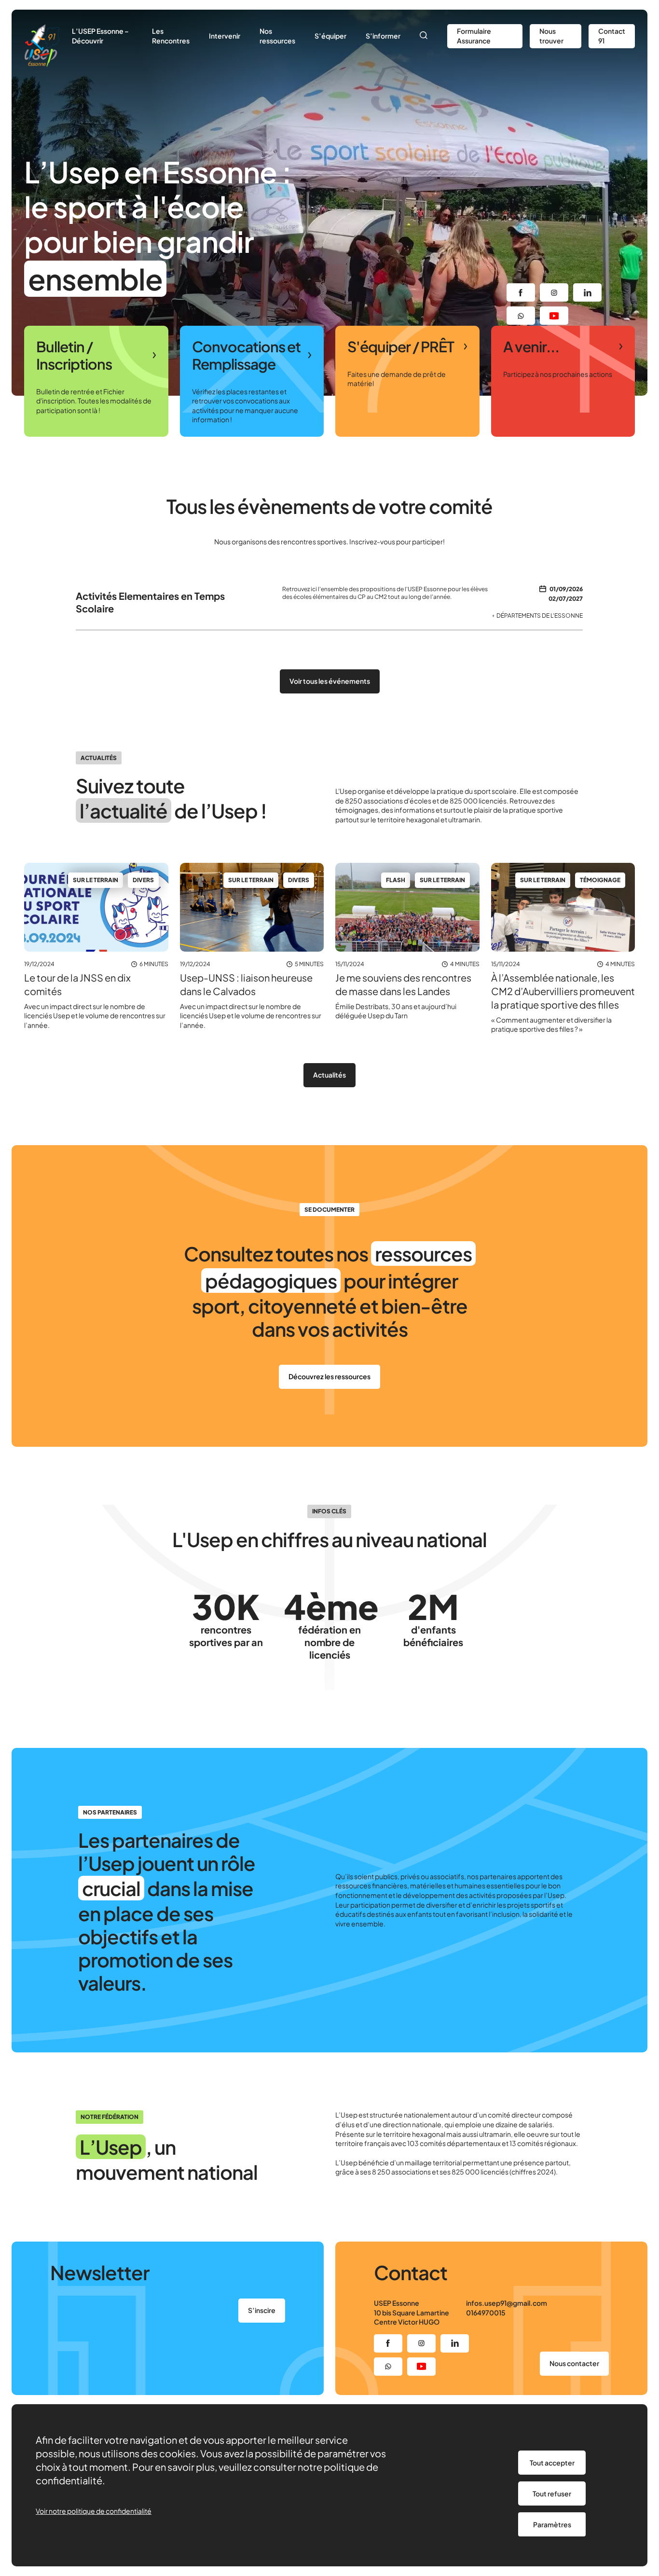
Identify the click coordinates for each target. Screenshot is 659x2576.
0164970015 (486, 2313)
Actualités (329, 1075)
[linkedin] (587, 292)
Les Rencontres (171, 36)
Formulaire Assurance (474, 36)
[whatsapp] (521, 316)
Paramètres (552, 2524)
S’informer (383, 36)
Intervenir (225, 36)
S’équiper (330, 36)
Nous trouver (551, 36)
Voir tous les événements (330, 681)
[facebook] (521, 292)
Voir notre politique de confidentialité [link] (94, 2511)
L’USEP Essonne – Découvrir (100, 36)
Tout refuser (552, 2493)
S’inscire (262, 2310)
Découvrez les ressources (329, 1376)
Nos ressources (277, 36)
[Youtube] (554, 316)
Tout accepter (552, 2463)
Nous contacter (574, 2363)
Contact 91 (612, 36)
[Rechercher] (424, 36)
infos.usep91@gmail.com (507, 2303)
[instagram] (554, 292)
